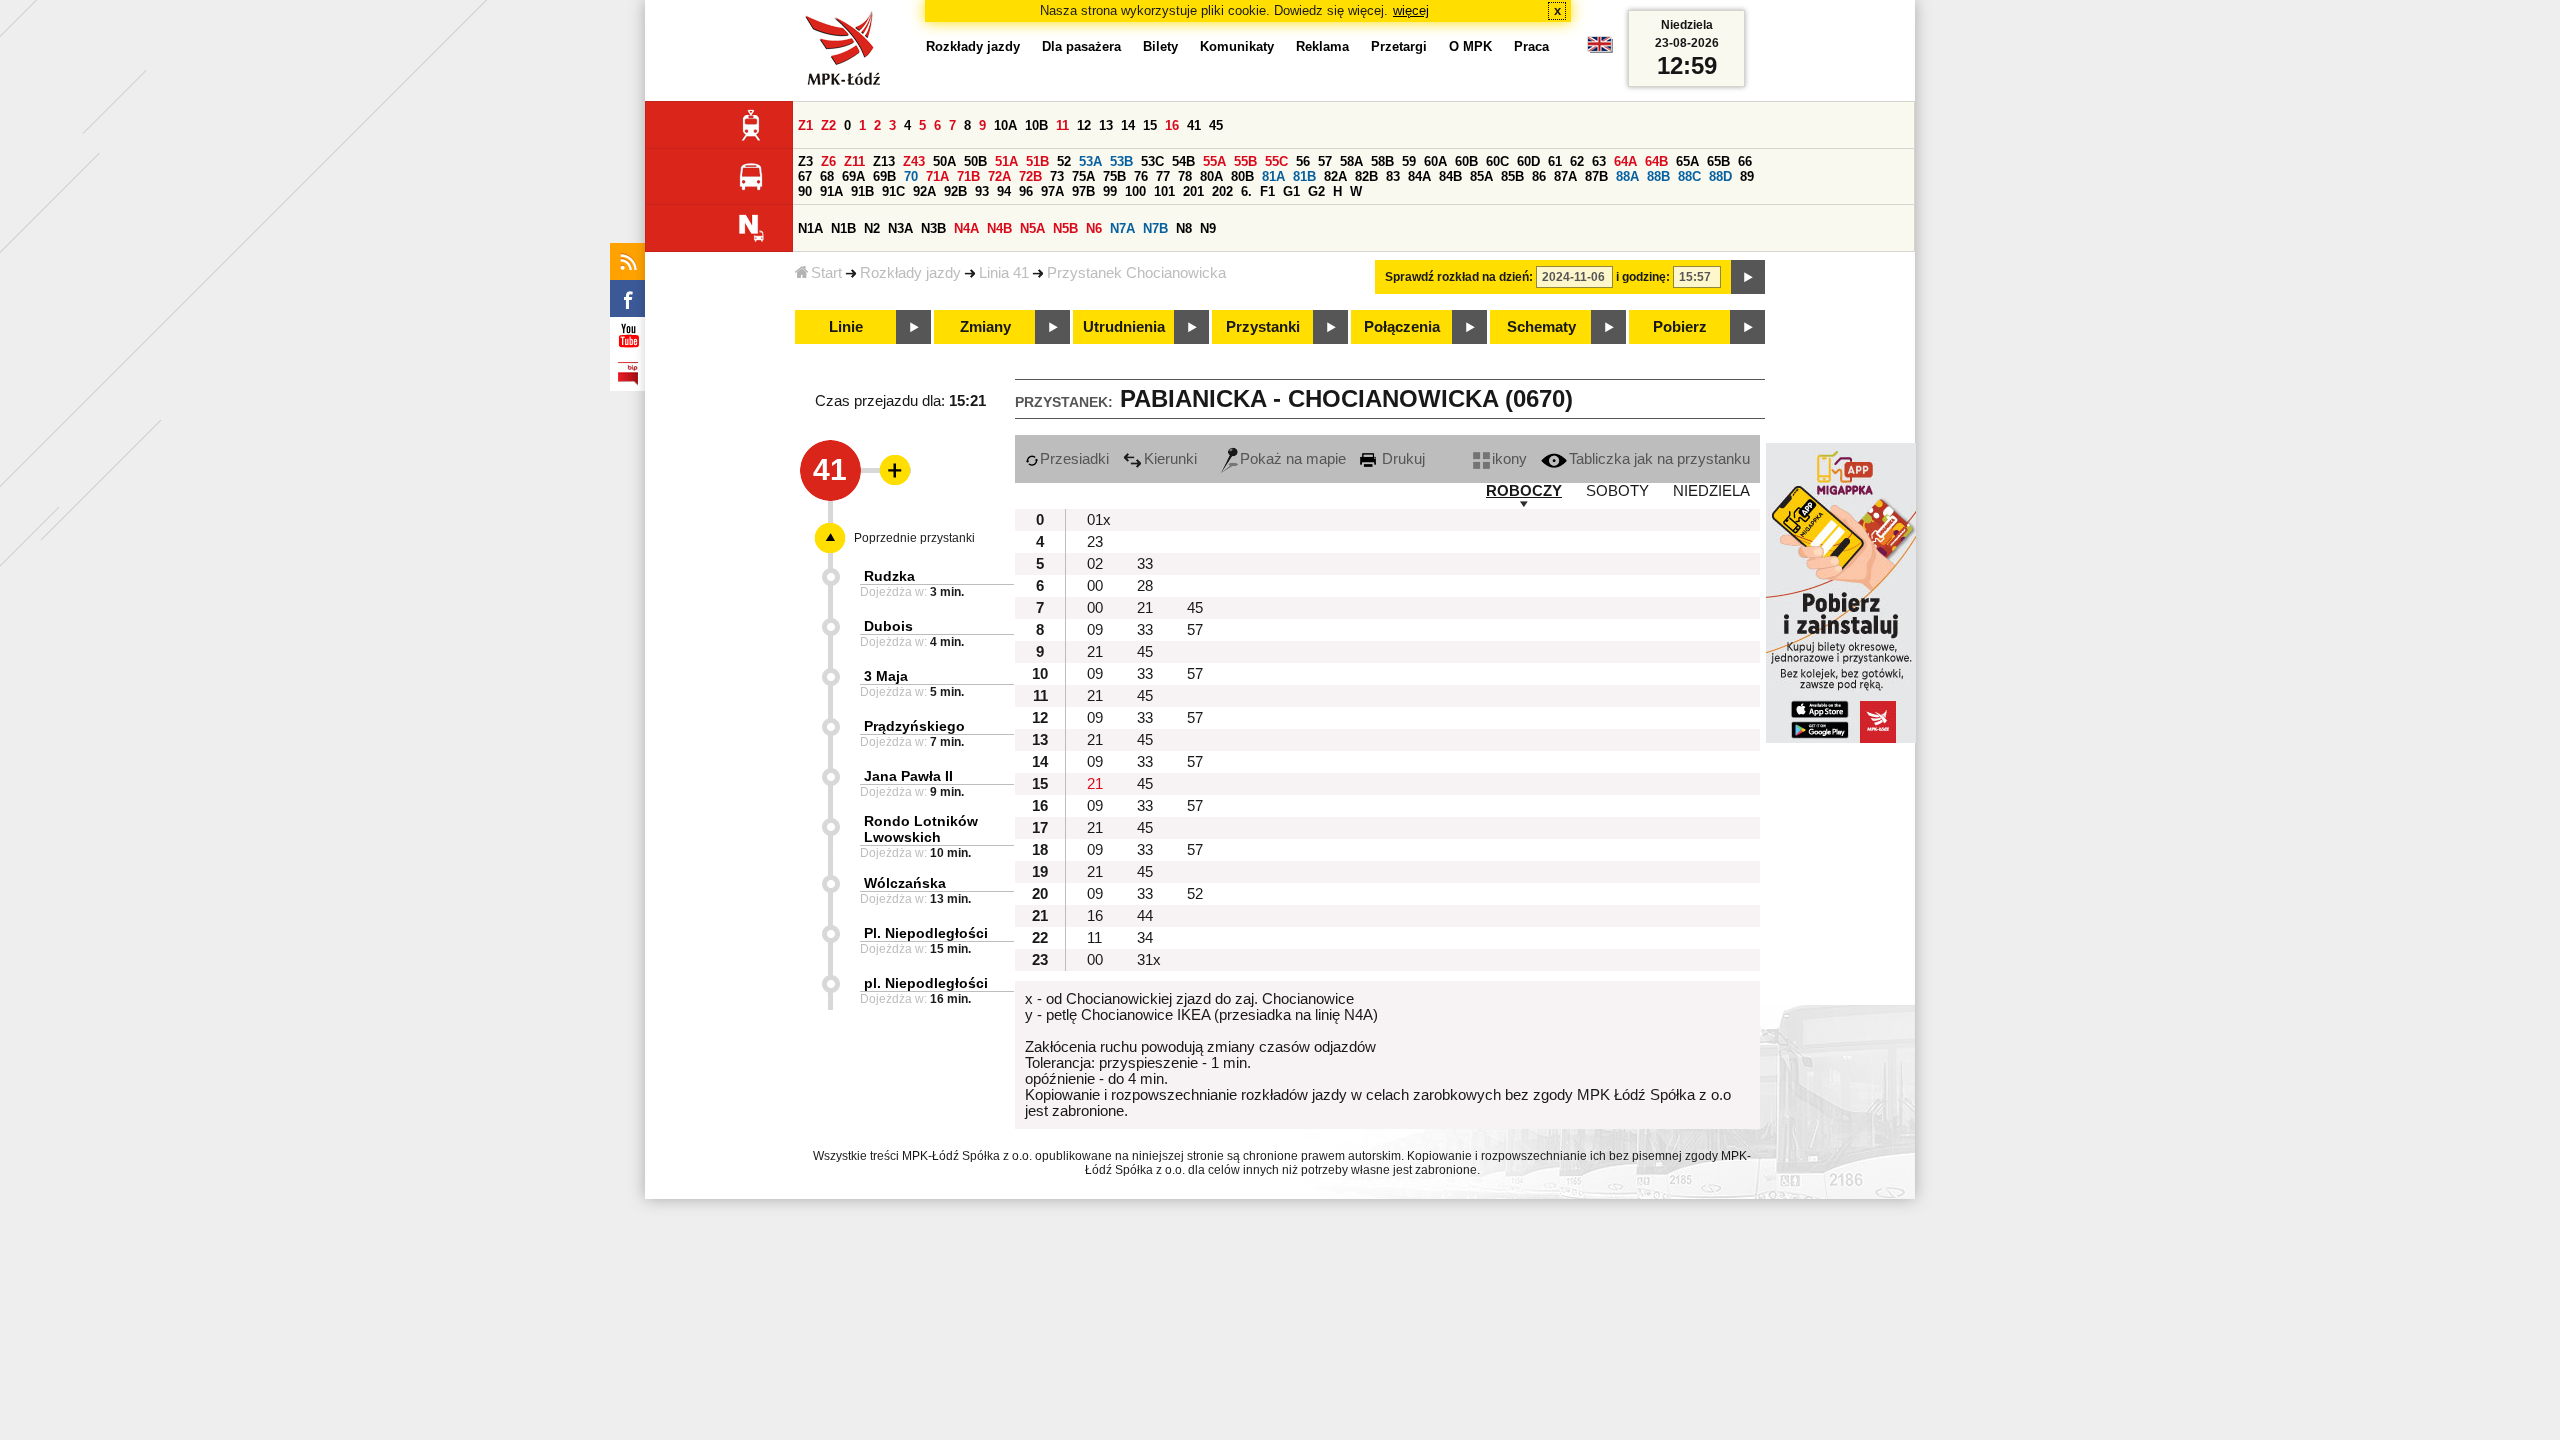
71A (937, 176)
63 (1599, 161)
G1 (1291, 191)
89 (1747, 176)
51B (1037, 161)
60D (1528, 161)
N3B (933, 228)
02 (1095, 564)
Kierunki (1170, 459)
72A (999, 176)
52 (1064, 161)
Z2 (828, 125)
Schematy (1541, 327)
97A (1052, 191)
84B (1450, 176)
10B (1036, 125)
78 (1185, 176)
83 (1393, 176)
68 (827, 176)
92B (955, 191)
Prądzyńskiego (914, 726)
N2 (872, 228)
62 (1577, 161)
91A (831, 191)
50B (975, 161)
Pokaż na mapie (1293, 459)
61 (1555, 161)
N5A (1032, 228)
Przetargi (1399, 46)
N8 (1184, 228)
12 (1084, 125)
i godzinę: (1643, 277)
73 (1057, 176)
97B (1083, 191)
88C (1689, 176)
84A (1419, 176)
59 (1409, 161)
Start (826, 273)
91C (893, 191)
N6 (1094, 228)
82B (1366, 176)
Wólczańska (905, 883)
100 (1135, 191)
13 (1106, 125)
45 (1216, 125)
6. (1246, 191)
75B (1114, 176)
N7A (1122, 228)
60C (1497, 161)
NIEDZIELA (1711, 491)
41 (1194, 125)
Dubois (888, 626)
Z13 (884, 161)
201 (1193, 191)
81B (1304, 176)
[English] (1600, 49)
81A (1273, 176)
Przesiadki (1074, 459)
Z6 (828, 161)
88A (1627, 176)
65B (1718, 161)
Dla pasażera (1081, 46)
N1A (810, 228)
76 (1141, 176)
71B (968, 176)
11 (1062, 125)
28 (1145, 586)
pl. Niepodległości (926, 983)
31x (1149, 960)
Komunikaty (1237, 46)
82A (1335, 176)
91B (862, 191)
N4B (999, 228)
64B (1656, 161)
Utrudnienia (1124, 327)
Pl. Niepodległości (926, 933)
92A (924, 191)
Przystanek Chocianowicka (1136, 273)
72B (1030, 176)
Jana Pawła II (908, 776)
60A (1435, 161)
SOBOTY (1617, 491)
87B (1596, 176)
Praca (1531, 46)
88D (1720, 176)
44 (1145, 916)
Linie (846, 327)
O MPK (1470, 46)
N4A (966, 228)
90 (805, 191)
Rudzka (889, 576)
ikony (1509, 459)
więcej (1411, 10)
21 (1145, 608)
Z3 (805, 161)
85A (1481, 176)
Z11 (854, 161)
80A (1211, 176)
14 (1128, 125)
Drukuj (1401, 459)
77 (1163, 176)
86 (1539, 176)
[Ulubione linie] (889, 470)
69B (884, 176)
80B (1242, 176)
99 (1110, 191)
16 (1172, 125)
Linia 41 (1004, 273)
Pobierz (1680, 327)
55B (1245, 161)
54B (1183, 161)
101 (1164, 191)
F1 (1267, 191)
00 (1095, 586)
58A (1351, 161)
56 (1303, 161)
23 (1095, 542)
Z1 (805, 125)
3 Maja (886, 676)
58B (1382, 161)
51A (1006, 161)
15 (1150, 125)
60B (1466, 161)
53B (1121, 161)
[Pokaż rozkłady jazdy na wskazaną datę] (1748, 277)
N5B (1065, 228)
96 (1026, 191)
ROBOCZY (1524, 491)
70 (911, 176)
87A (1565, 176)
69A (853, 176)
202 (1222, 191)
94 (1004, 191)
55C (1276, 161)
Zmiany (985, 327)
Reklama (1322, 46)
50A (944, 161)
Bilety (1160, 46)
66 (1745, 161)
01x (1099, 520)
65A (1687, 161)
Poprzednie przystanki (914, 538)
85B (1512, 176)
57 (1325, 161)
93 (982, 191)
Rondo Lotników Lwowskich (921, 829)
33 (1145, 564)
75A (1083, 176)
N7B (1155, 228)
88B (1658, 176)
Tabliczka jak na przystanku (1659, 459)
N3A (900, 228)
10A (1005, 125)
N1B (843, 228)
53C (1152, 161)
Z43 (914, 161)
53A (1090, 161)
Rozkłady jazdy (910, 273)
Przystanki (1263, 327)
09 (1095, 630)
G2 (1316, 191)
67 (805, 176)
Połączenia (1402, 327)
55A (1214, 161)
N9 (1208, 228)
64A (1625, 161)
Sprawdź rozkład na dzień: (1459, 277)
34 (1145, 938)
